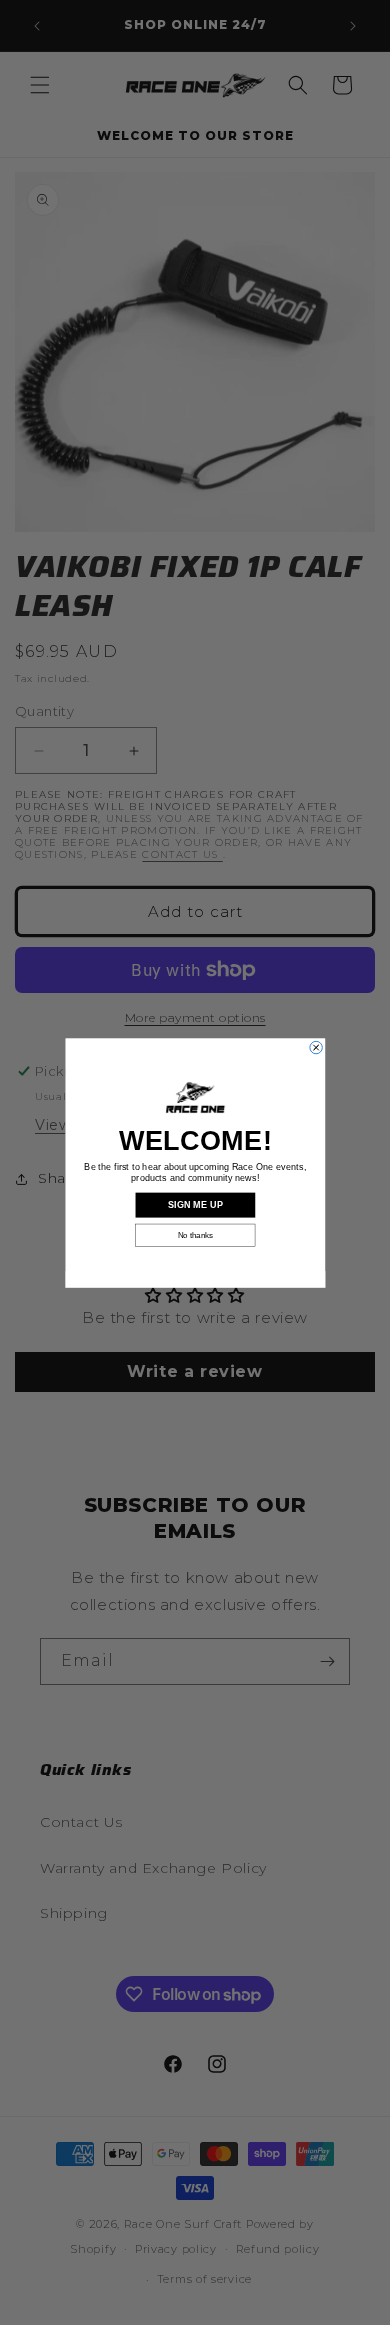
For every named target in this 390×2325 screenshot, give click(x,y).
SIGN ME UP (194, 1204)
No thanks (194, 1234)
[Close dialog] (315, 1047)
